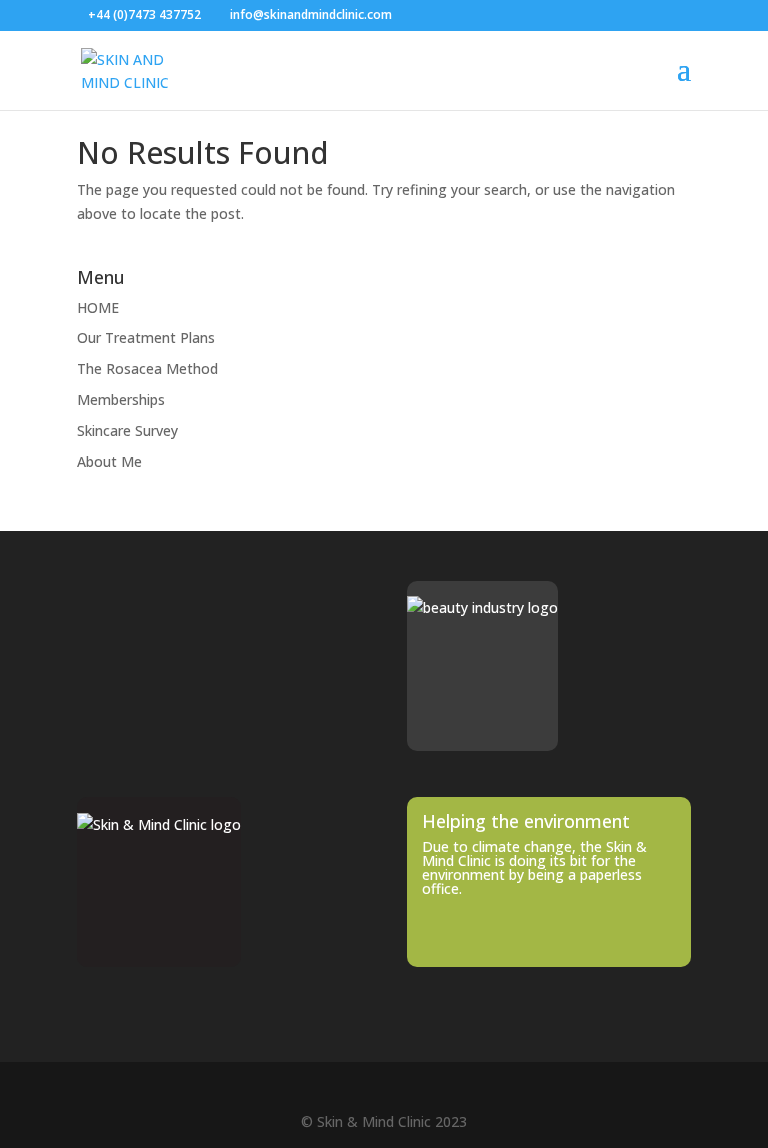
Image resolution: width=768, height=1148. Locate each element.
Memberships (121, 399)
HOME (98, 307)
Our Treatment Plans (146, 337)
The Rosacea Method (147, 368)
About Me (109, 461)
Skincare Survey (127, 430)
